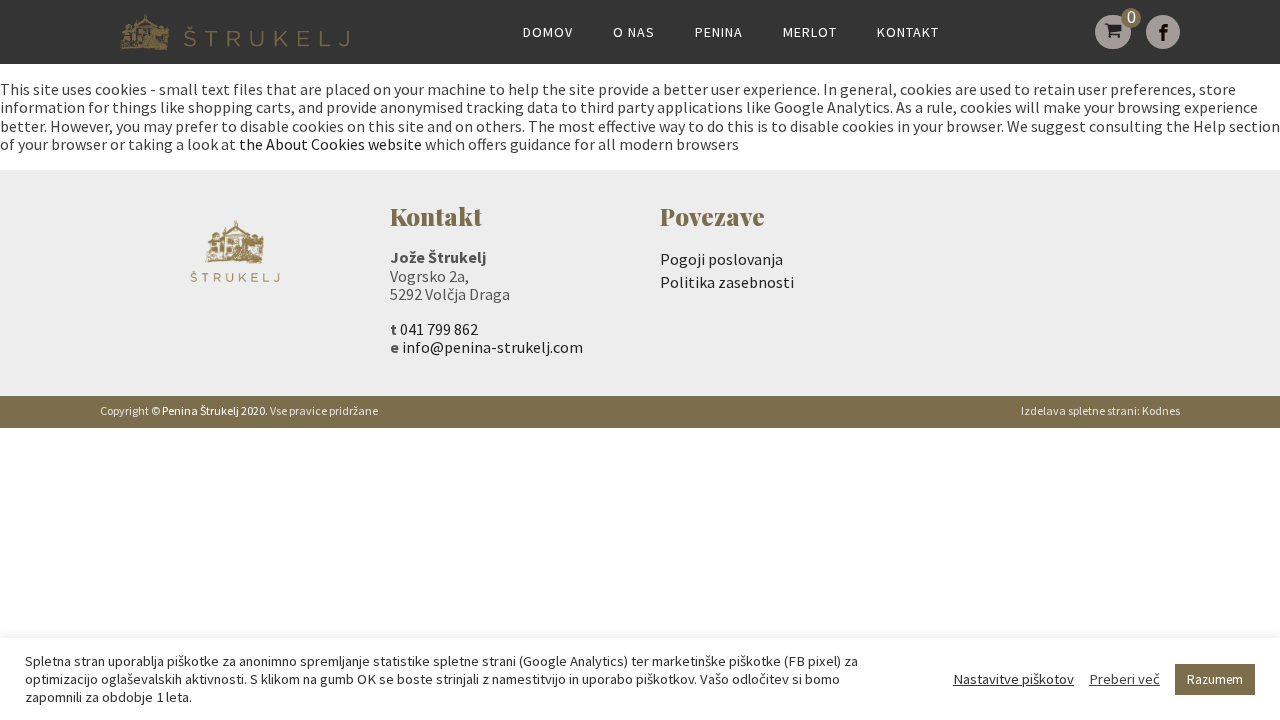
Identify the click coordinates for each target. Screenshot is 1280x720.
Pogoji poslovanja (721, 259)
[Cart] (1113, 32)
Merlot (810, 32)
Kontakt (908, 32)
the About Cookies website (330, 144)
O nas (634, 32)
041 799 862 (439, 329)
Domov (548, 32)
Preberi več (1124, 679)
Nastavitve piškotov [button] (1013, 679)
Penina (719, 32)
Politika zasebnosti (727, 282)
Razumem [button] (1215, 679)
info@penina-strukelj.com (492, 347)
